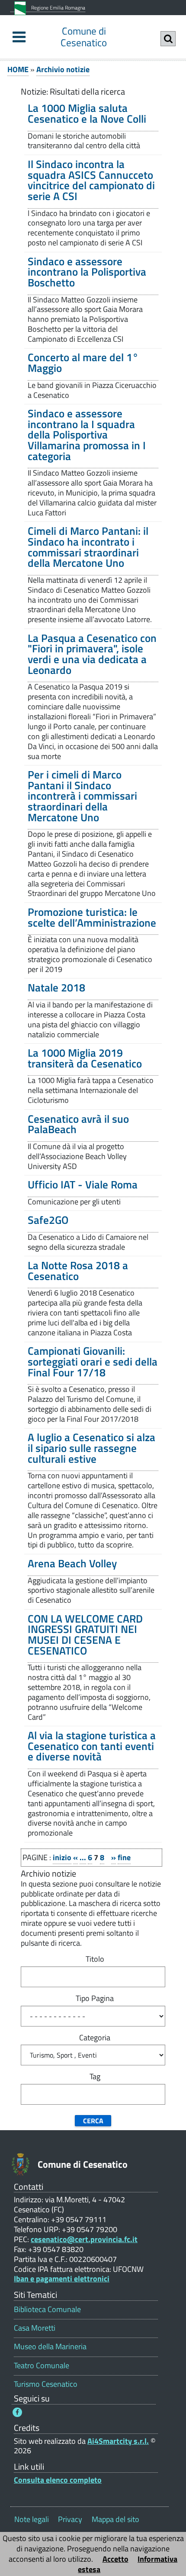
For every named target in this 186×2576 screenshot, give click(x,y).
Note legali (32, 2519)
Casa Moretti (35, 2328)
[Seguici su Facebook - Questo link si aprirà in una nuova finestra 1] (17, 2412)
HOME (18, 69)
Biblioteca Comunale (47, 2309)
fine (124, 1857)
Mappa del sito (115, 2519)
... (83, 1857)
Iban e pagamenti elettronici (62, 2279)
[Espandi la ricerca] (168, 39)
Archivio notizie (63, 69)
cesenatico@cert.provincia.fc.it (84, 2239)
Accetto (115, 2559)
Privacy (70, 2519)
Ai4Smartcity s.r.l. (118, 2441)
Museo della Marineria (50, 2346)
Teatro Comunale (42, 2365)
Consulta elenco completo (58, 2480)
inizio (62, 1857)
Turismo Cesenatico (46, 2384)
